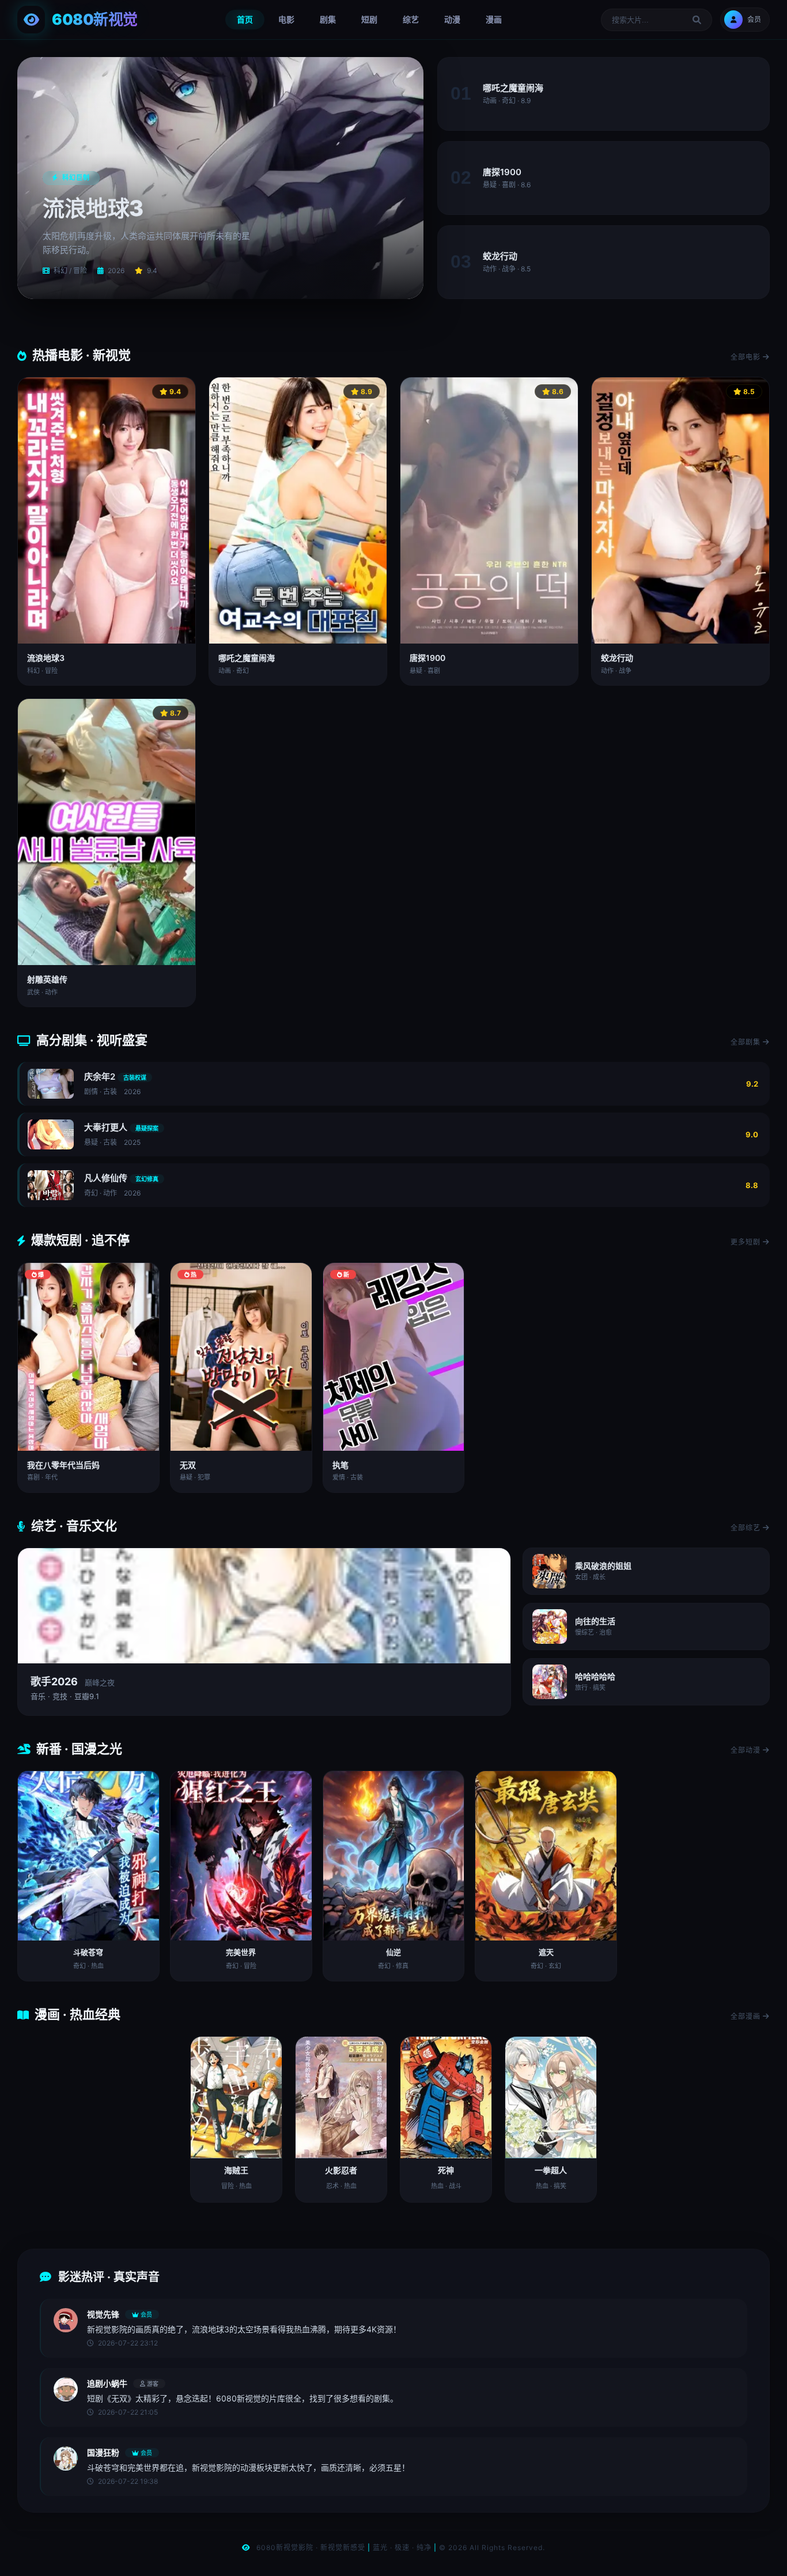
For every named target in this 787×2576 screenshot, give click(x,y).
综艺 (411, 19)
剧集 (328, 19)
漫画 (494, 19)
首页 (245, 19)
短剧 (369, 19)
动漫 (452, 19)
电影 (286, 19)
